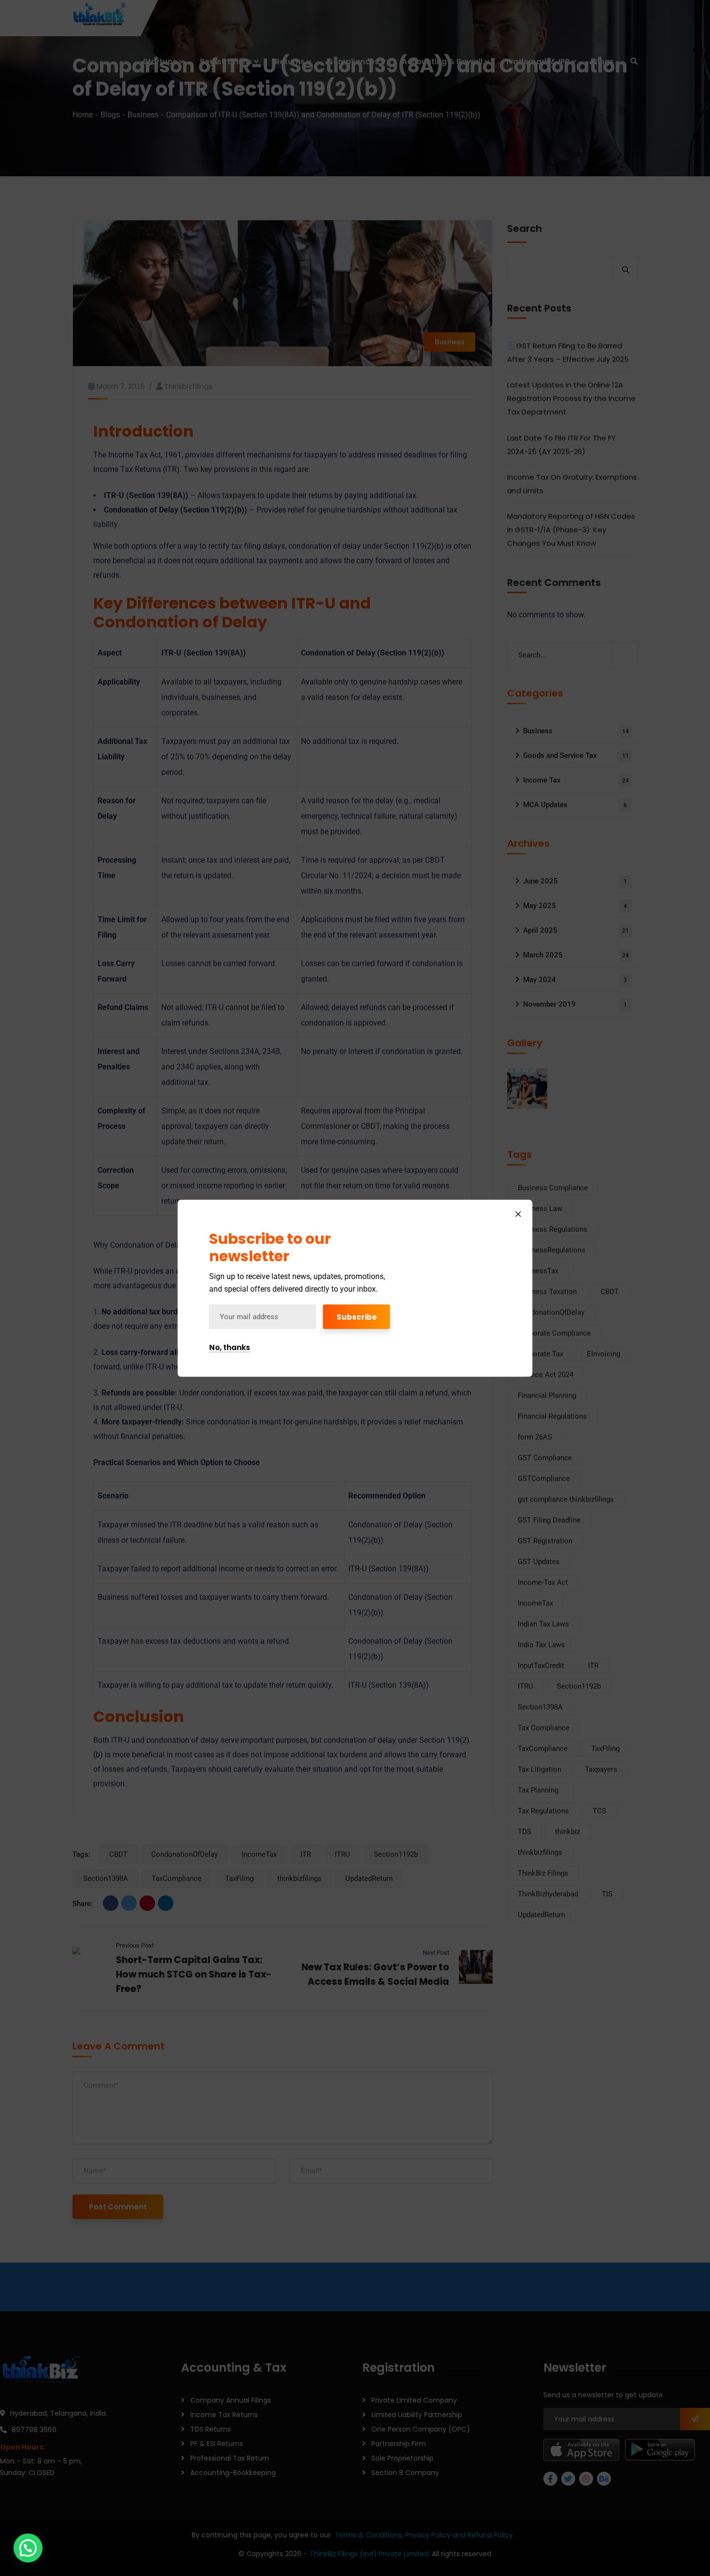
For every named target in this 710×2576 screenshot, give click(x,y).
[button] (28, 2548)
